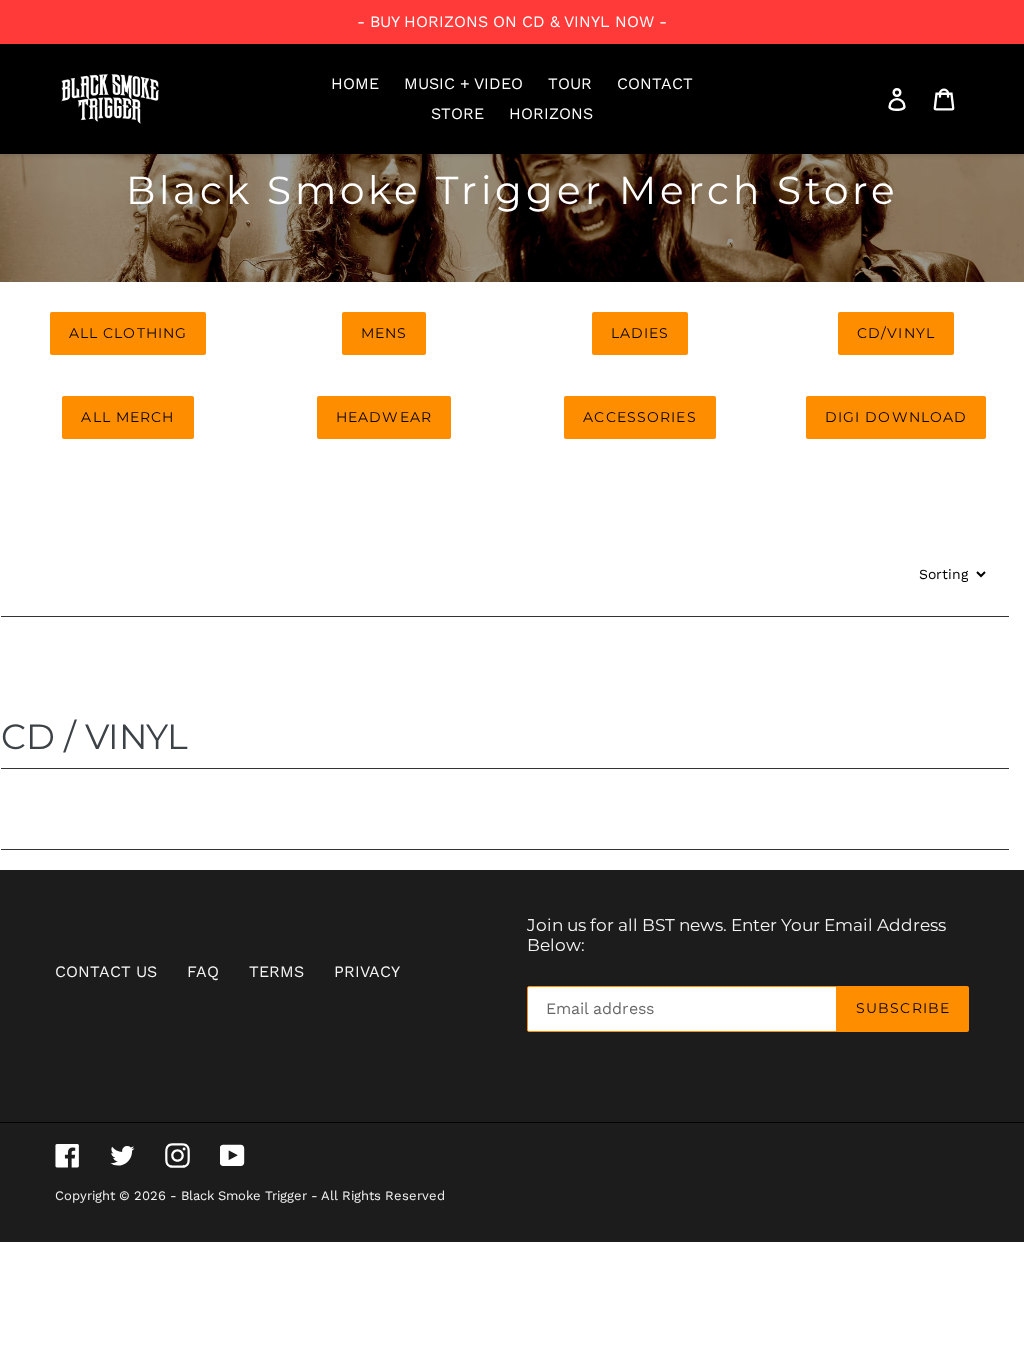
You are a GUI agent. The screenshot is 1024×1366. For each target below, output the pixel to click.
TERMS (276, 971)
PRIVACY (367, 971)
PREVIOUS (505, 698)
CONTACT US (106, 971)
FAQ (203, 971)
